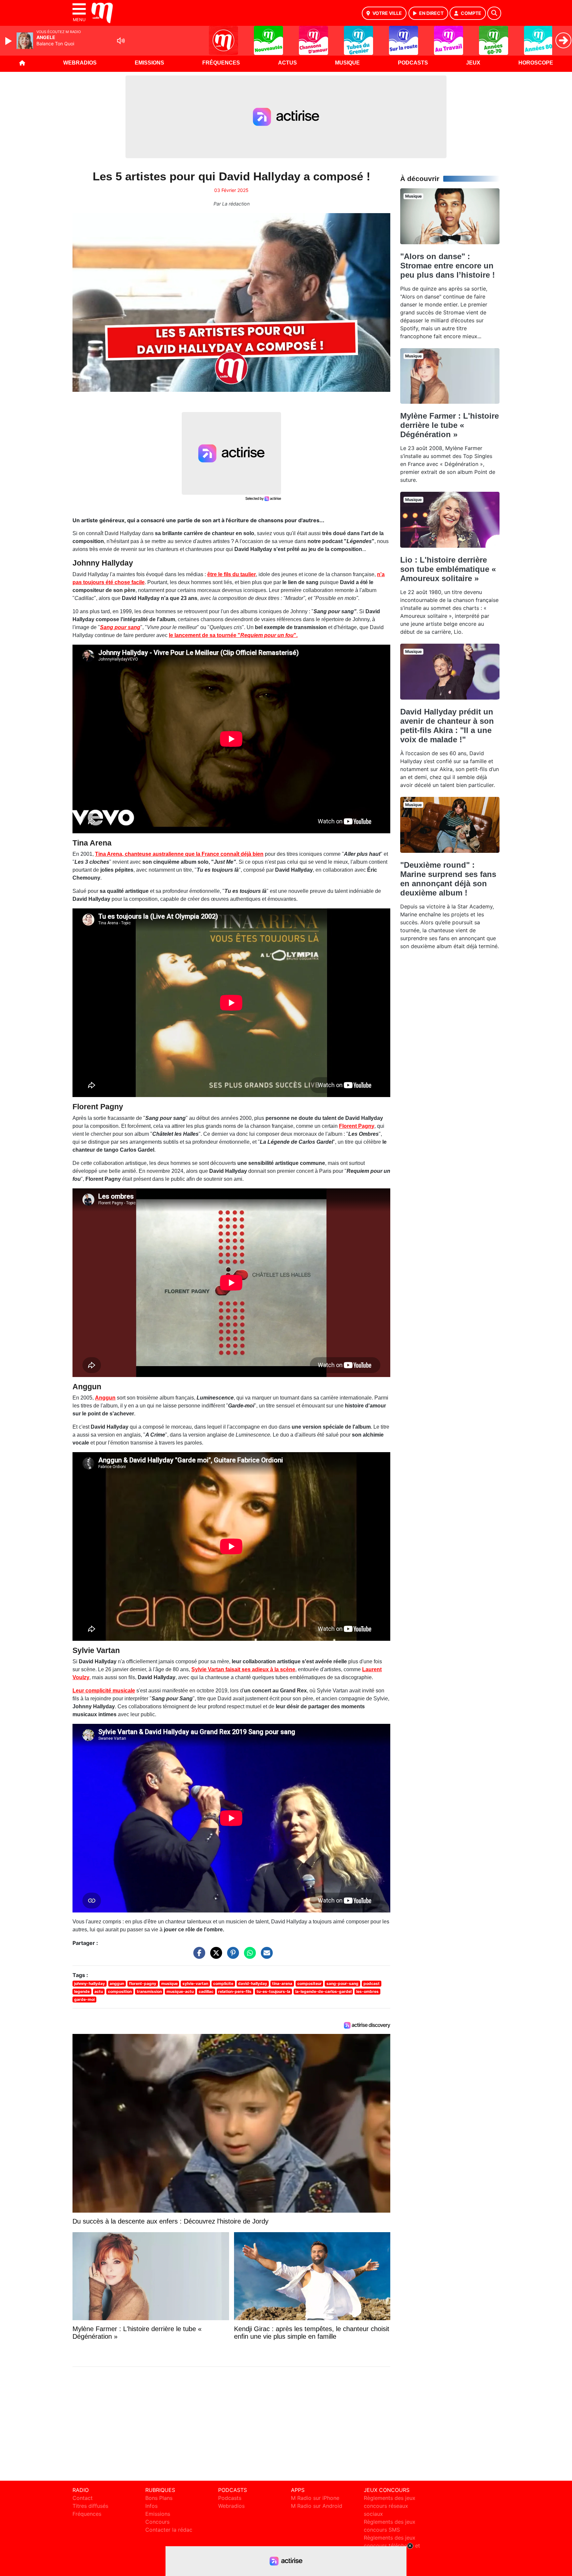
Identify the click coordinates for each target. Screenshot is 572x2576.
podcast (372, 1983)
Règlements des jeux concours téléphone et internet (392, 2546)
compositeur (310, 1983)
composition (120, 1991)
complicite (223, 1983)
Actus (287, 63)
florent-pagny (143, 1983)
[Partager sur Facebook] (198, 1956)
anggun (117, 1983)
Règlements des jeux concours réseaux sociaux (390, 2506)
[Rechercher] (494, 13)
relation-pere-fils (235, 1991)
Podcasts (413, 63)
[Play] (9, 41)
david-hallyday (253, 1983)
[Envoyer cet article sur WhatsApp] (248, 1956)
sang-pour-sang (342, 1983)
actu (99, 1991)
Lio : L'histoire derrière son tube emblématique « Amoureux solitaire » (448, 569)
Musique (347, 63)
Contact (83, 2498)
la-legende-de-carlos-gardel (323, 1991)
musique (169, 1983)
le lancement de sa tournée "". (233, 635)
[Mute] (121, 41)
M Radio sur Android (317, 2506)
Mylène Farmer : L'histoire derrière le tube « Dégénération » (450, 425)
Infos (151, 2506)
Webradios (80, 63)
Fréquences (221, 63)
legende (82, 1991)
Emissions (149, 63)
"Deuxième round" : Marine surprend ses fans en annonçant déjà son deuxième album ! (448, 879)
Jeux (473, 63)
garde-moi (84, 1999)
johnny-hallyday (90, 1983)
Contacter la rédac (169, 2530)
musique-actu (180, 1991)
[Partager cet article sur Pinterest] (231, 1956)
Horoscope (536, 63)
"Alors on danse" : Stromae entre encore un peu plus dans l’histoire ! (448, 266)
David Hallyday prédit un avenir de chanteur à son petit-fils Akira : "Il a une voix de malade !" (447, 726)
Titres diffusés (90, 2506)
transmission (149, 1991)
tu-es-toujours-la (273, 1991)
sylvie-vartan (195, 1983)
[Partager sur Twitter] (215, 1956)
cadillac (206, 1991)
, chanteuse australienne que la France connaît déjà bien (179, 854)
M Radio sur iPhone (315, 2498)
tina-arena (282, 1983)
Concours (157, 2522)
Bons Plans (159, 2498)
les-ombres (367, 1991)
